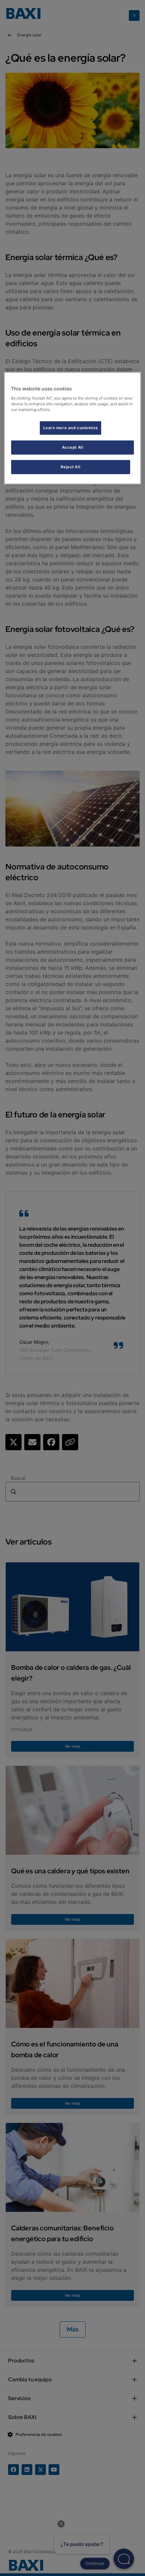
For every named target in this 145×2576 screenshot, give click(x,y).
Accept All (73, 447)
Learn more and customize (70, 427)
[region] (73, 428)
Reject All (70, 467)
